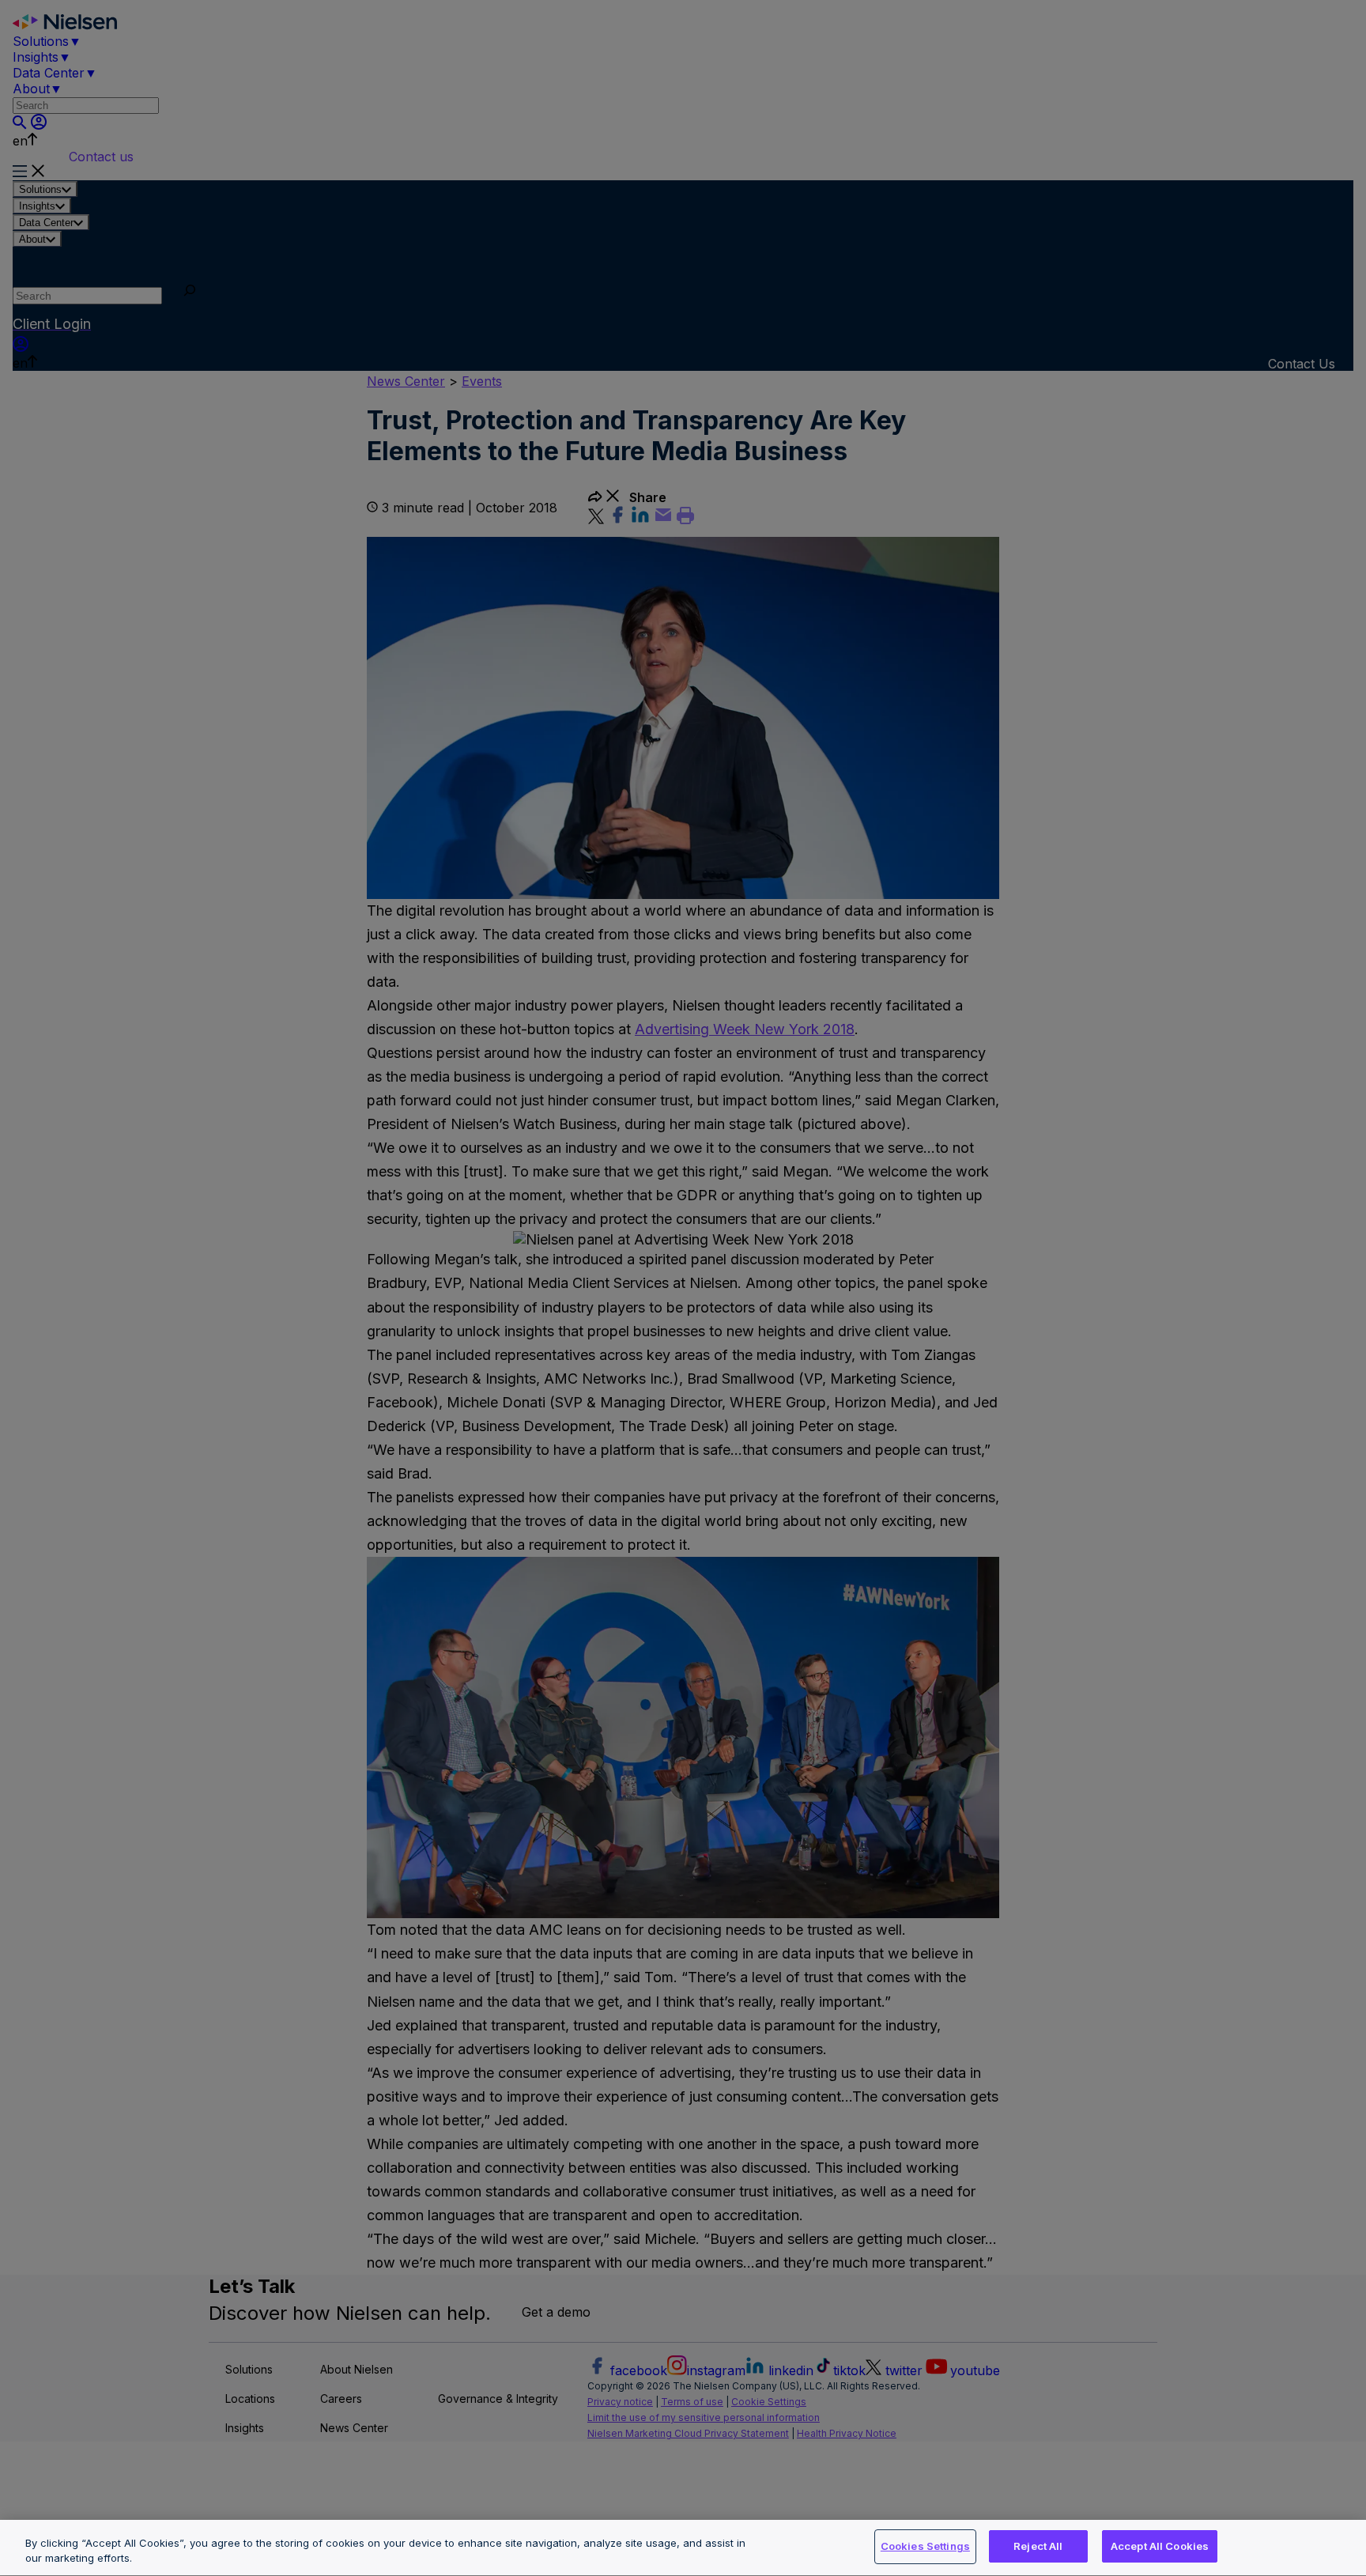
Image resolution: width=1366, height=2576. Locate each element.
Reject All (1038, 2546)
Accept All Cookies (1160, 2546)
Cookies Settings (925, 2546)
